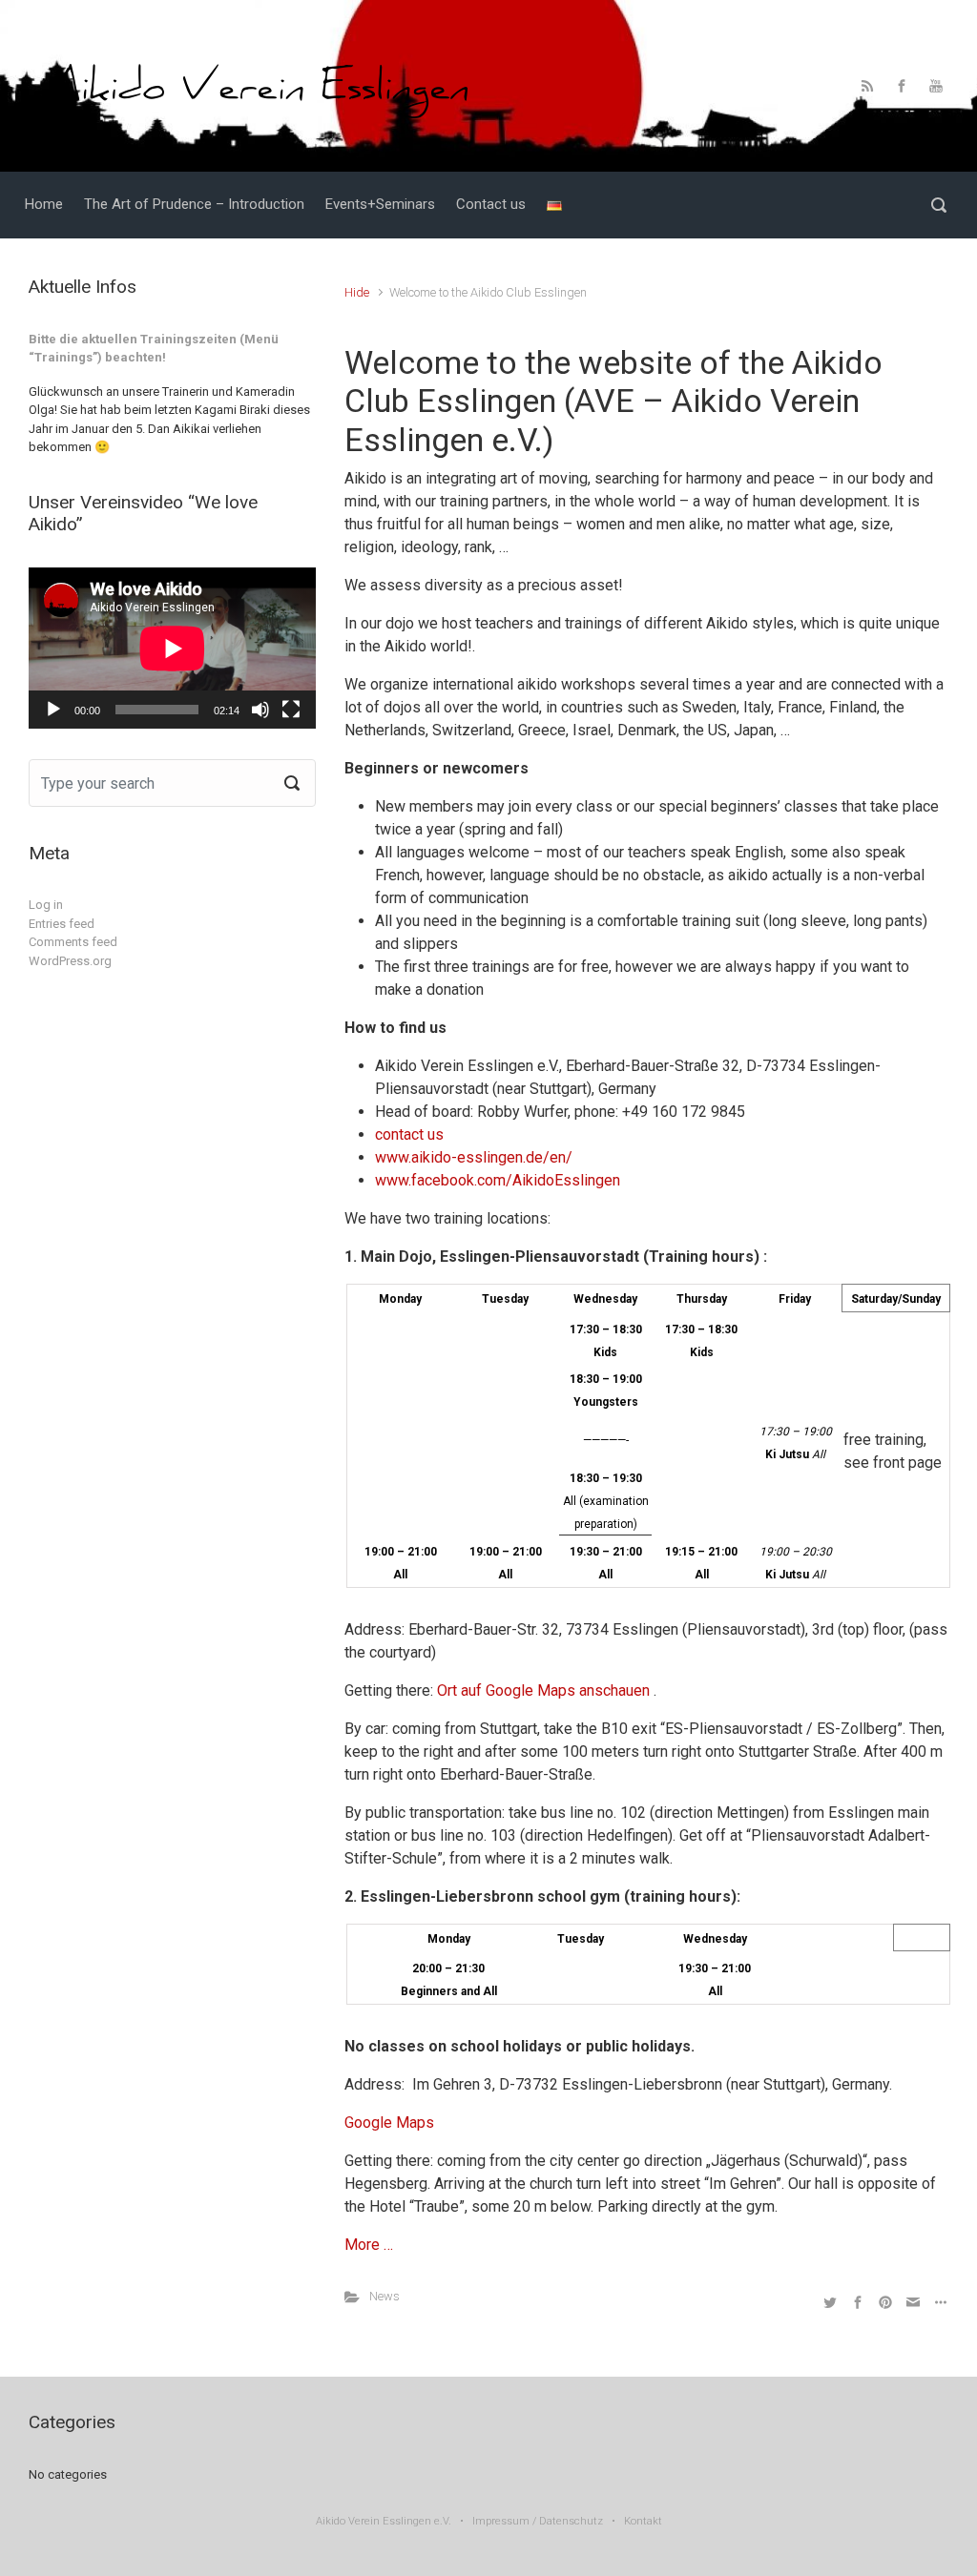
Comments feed (73, 942)
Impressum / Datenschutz (538, 2521)
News (385, 2296)
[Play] (53, 710)
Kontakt (643, 2521)
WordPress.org (70, 961)
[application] (172, 648)
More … (369, 2245)
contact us (409, 1134)
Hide (357, 292)
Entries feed (62, 924)
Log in (46, 905)
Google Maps (389, 2123)
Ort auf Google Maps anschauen (543, 1690)
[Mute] (260, 710)
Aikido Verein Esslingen (374, 2521)
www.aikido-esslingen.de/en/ (474, 1157)
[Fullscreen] (291, 710)
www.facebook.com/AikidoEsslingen (498, 1180)
